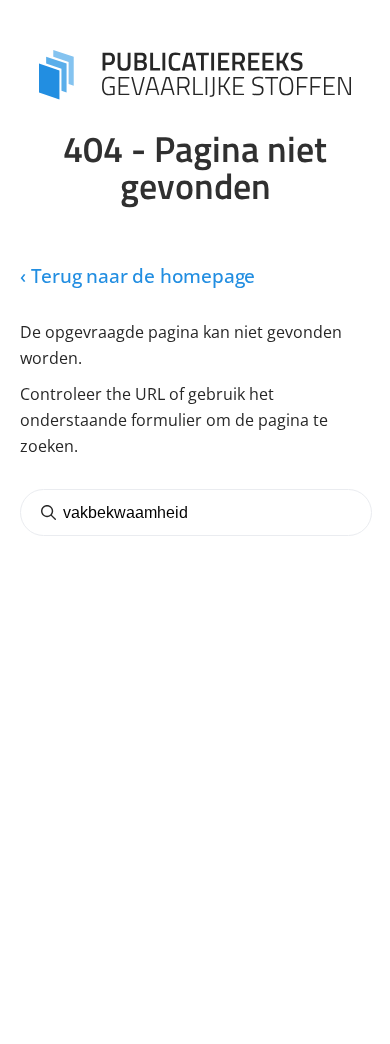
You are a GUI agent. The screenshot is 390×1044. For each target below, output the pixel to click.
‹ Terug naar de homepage (137, 276)
